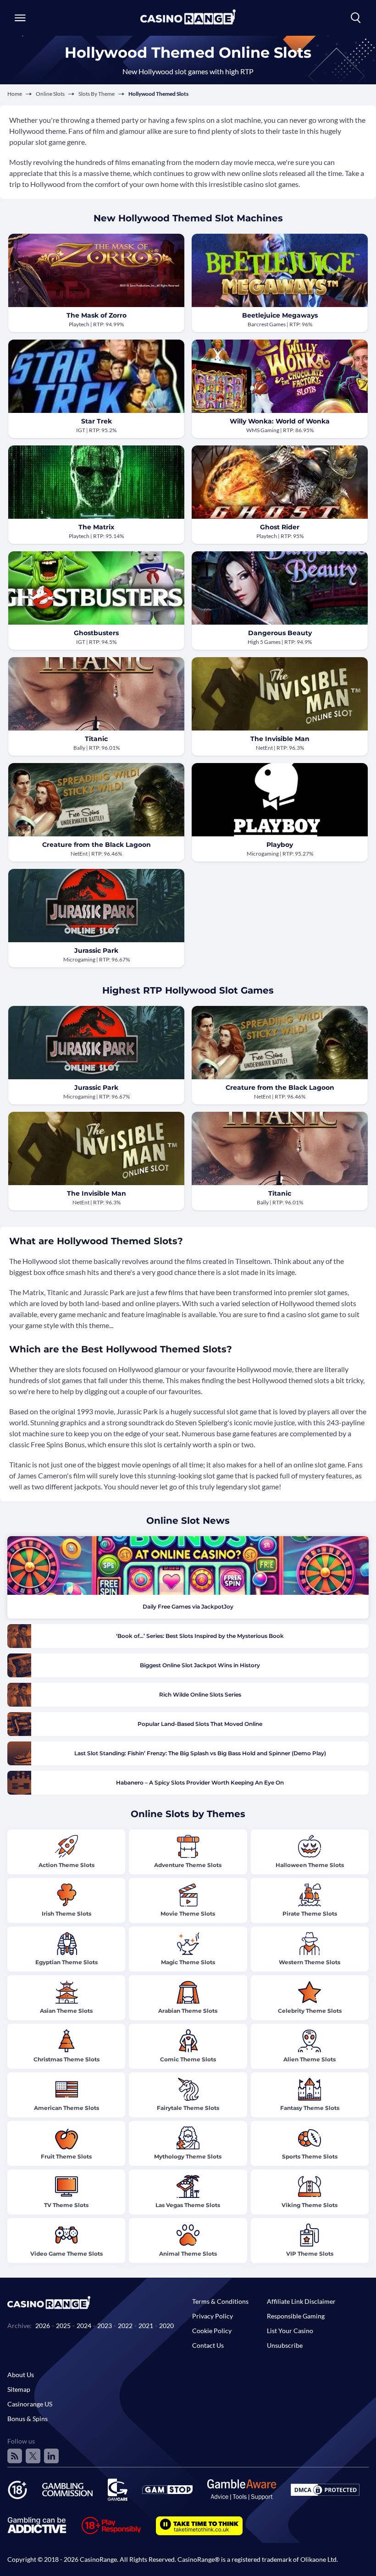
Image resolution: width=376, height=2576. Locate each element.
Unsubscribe (285, 2345)
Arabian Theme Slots (188, 2011)
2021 (146, 2326)
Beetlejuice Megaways (280, 315)
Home (15, 94)
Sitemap (19, 2389)
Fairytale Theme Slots (188, 2108)
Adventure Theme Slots (188, 1865)
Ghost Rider (280, 527)
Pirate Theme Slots (310, 1914)
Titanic (96, 739)
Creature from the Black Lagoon (97, 845)
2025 (63, 2326)
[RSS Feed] (15, 2456)
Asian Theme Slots (66, 2011)
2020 (166, 2326)
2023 (105, 2326)
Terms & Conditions (220, 2301)
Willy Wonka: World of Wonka (280, 421)
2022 (125, 2326)
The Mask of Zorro (97, 315)
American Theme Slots (66, 2108)
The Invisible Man (280, 739)
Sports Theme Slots (310, 2156)
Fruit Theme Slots (66, 2156)
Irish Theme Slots (66, 1914)
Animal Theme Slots (188, 2254)
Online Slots (50, 94)
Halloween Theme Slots (310, 1865)
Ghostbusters (96, 633)
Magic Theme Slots (188, 1962)
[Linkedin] (51, 2456)
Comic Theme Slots (188, 2059)
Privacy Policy (213, 2316)
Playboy (280, 845)
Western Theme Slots (310, 1962)
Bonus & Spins (28, 2419)
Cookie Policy (212, 2331)
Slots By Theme (97, 94)
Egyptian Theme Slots (66, 1962)
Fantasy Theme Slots (310, 2108)
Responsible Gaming (296, 2316)
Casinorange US (30, 2404)
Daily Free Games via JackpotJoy (188, 1607)
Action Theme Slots (66, 1865)
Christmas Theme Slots (66, 2059)
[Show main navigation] (20, 18)
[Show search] (356, 18)
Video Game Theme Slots (66, 2254)
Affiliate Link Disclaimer (301, 2301)
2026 (43, 2326)
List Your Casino (290, 2331)
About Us (21, 2375)
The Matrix (96, 527)
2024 (84, 2326)
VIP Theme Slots (310, 2254)
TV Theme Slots (66, 2205)
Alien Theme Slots (310, 2059)
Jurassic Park (96, 950)
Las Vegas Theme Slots (188, 2205)
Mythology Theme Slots (188, 2156)
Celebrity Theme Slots (310, 2011)
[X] (33, 2456)
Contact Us (208, 2345)
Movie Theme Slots (188, 1914)
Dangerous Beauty (280, 633)
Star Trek (97, 421)
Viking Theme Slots (310, 2205)
